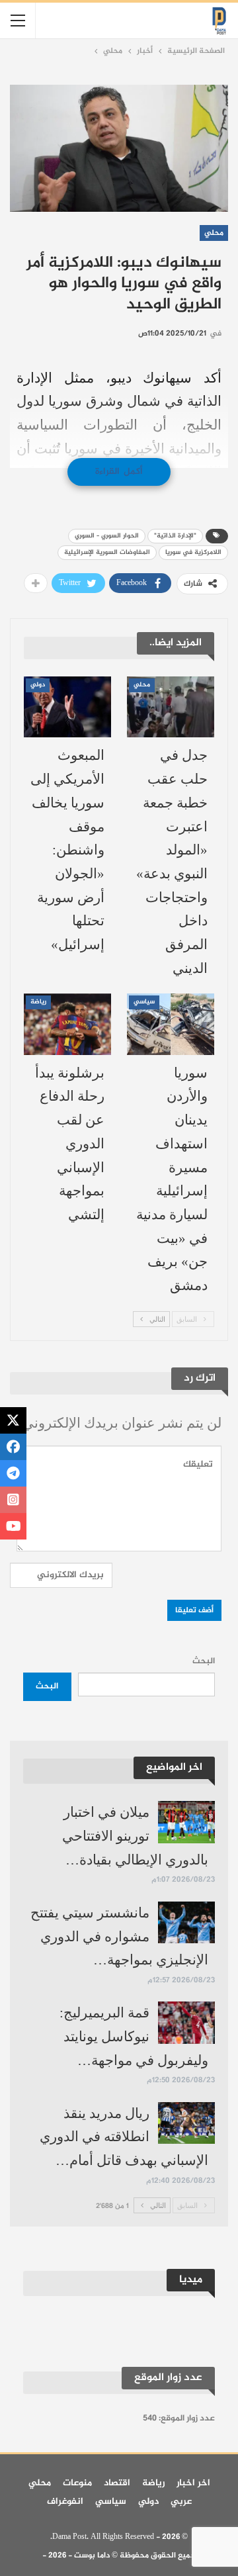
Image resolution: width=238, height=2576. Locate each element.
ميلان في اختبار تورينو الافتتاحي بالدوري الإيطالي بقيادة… (135, 1836)
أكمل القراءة (119, 472)
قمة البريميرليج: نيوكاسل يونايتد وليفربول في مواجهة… (134, 2036)
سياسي (144, 1002)
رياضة (38, 1002)
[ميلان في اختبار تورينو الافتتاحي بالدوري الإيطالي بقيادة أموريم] (186, 1822)
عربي (181, 2502)
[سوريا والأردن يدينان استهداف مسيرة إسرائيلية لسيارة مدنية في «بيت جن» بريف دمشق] (171, 1024)
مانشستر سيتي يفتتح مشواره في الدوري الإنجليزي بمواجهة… (119, 1936)
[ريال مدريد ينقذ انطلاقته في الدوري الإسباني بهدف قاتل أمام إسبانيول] (186, 2123)
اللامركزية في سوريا (193, 552)
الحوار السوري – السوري (107, 536)
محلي (214, 233)
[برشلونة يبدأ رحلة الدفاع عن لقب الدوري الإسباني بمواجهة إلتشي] (67, 1024)
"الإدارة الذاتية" (175, 536)
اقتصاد (117, 2483)
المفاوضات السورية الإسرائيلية (107, 552)
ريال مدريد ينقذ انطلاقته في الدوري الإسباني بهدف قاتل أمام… (124, 2137)
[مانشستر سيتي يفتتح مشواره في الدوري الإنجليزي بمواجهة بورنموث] (186, 1923)
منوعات (77, 2483)
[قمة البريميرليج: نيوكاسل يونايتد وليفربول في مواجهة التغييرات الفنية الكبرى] (186, 2023)
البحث (204, 1661)
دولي (38, 685)
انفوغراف (65, 2502)
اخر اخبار (193, 2483)
